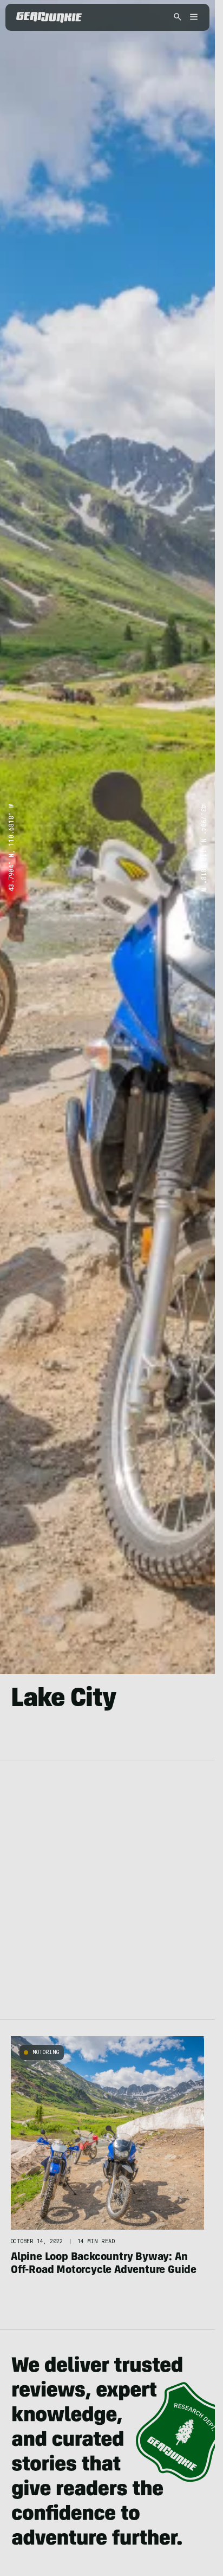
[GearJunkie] (49, 17)
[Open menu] (192, 18)
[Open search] (178, 18)
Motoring (46, 2052)
